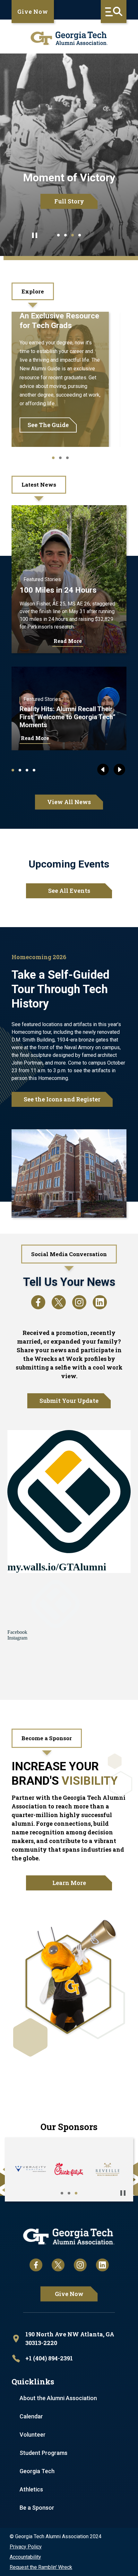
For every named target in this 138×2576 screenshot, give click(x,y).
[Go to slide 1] (58, 235)
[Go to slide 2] (65, 235)
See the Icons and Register (62, 1099)
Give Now (33, 12)
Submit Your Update (69, 1401)
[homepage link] (69, 38)
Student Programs (43, 2453)
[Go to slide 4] (80, 235)
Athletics (31, 2489)
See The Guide (48, 425)
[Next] (119, 770)
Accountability (25, 2557)
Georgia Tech (37, 2471)
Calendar (31, 2416)
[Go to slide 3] (73, 235)
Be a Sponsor (37, 2508)
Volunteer (33, 2435)
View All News (69, 802)
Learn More (69, 1883)
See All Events (69, 891)
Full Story (69, 201)
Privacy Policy (26, 2547)
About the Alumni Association (58, 2398)
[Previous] (103, 770)
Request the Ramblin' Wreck (41, 2567)
